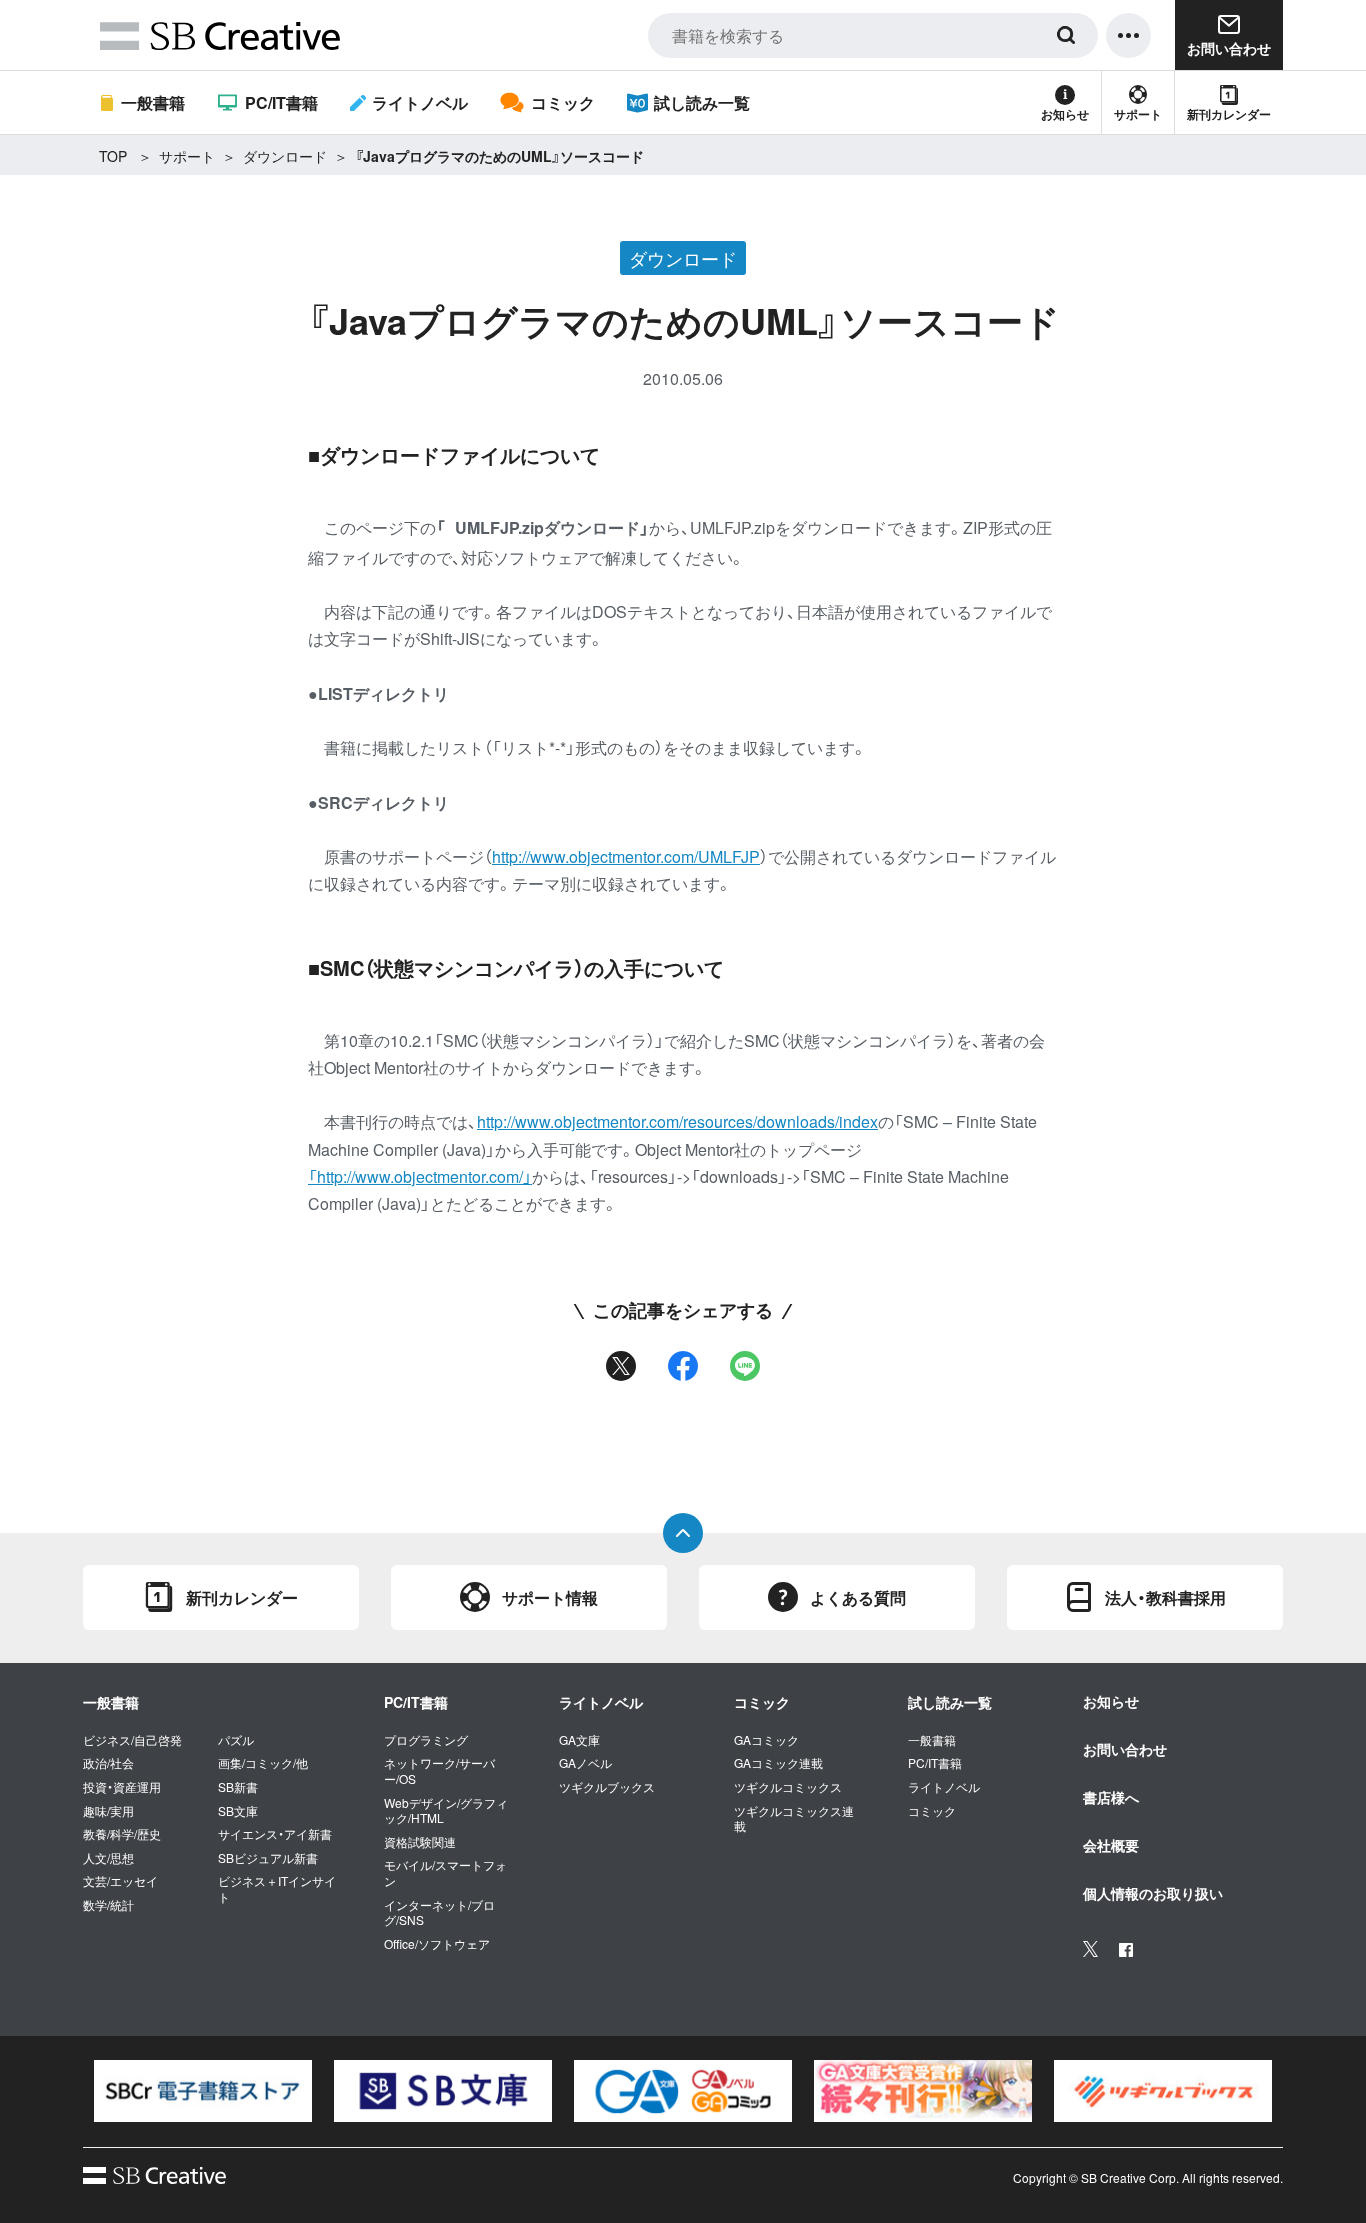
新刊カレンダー (1229, 114)
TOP (113, 156)
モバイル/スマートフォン (445, 1872)
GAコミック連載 (778, 1763)
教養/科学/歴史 (122, 1834)
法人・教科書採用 (1165, 1597)
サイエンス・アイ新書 (275, 1834)
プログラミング (426, 1740)
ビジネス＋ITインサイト (277, 1888)
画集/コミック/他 (263, 1763)
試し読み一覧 (702, 102)
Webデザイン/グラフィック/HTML (446, 1810)
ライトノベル (420, 102)
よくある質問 (858, 1597)
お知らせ (1065, 114)
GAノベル (585, 1763)
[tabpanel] (203, 2091)
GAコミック (766, 1740)
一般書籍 (153, 102)
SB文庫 (238, 1811)
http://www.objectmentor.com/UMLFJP (626, 856)
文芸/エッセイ (120, 1881)
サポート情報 (550, 1597)
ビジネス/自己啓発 (132, 1740)
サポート (1138, 114)
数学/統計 (108, 1905)
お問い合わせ (1125, 1749)
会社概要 (1111, 1845)
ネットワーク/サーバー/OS (439, 1770)
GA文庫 (579, 1740)
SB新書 (238, 1787)
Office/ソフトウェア (437, 1944)
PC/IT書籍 (281, 102)
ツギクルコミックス (788, 1787)
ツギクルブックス (607, 1787)
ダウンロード (285, 156)
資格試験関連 (420, 1842)
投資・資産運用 (122, 1787)
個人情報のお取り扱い (1153, 1893)
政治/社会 (108, 1763)
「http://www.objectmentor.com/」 (420, 1176)
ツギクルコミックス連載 (794, 1818)
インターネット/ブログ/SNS (439, 1912)
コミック (562, 102)
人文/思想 (108, 1858)
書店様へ (1111, 1797)
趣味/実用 (108, 1811)
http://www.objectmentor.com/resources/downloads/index (677, 1121)
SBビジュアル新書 (268, 1858)
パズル (236, 1740)
